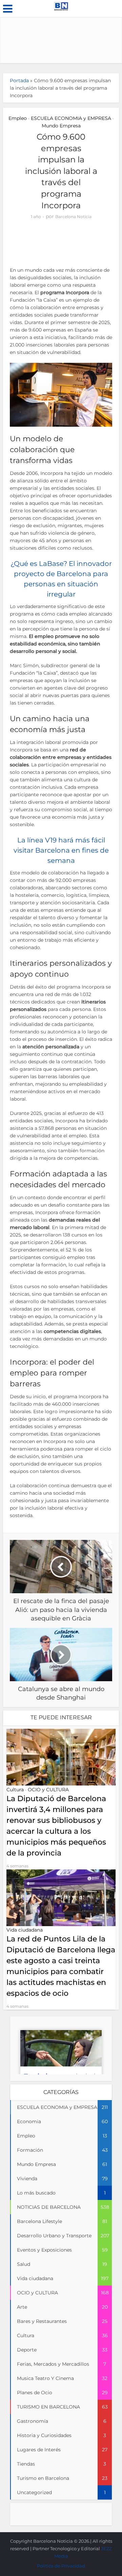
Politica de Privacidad (61, 2566)
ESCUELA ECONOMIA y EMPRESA (71, 118)
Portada (19, 81)
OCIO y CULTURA (48, 1790)
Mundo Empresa (61, 126)
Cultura (15, 1790)
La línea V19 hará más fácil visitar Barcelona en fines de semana (61, 850)
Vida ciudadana (25, 1930)
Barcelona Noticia (73, 217)
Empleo (18, 118)
